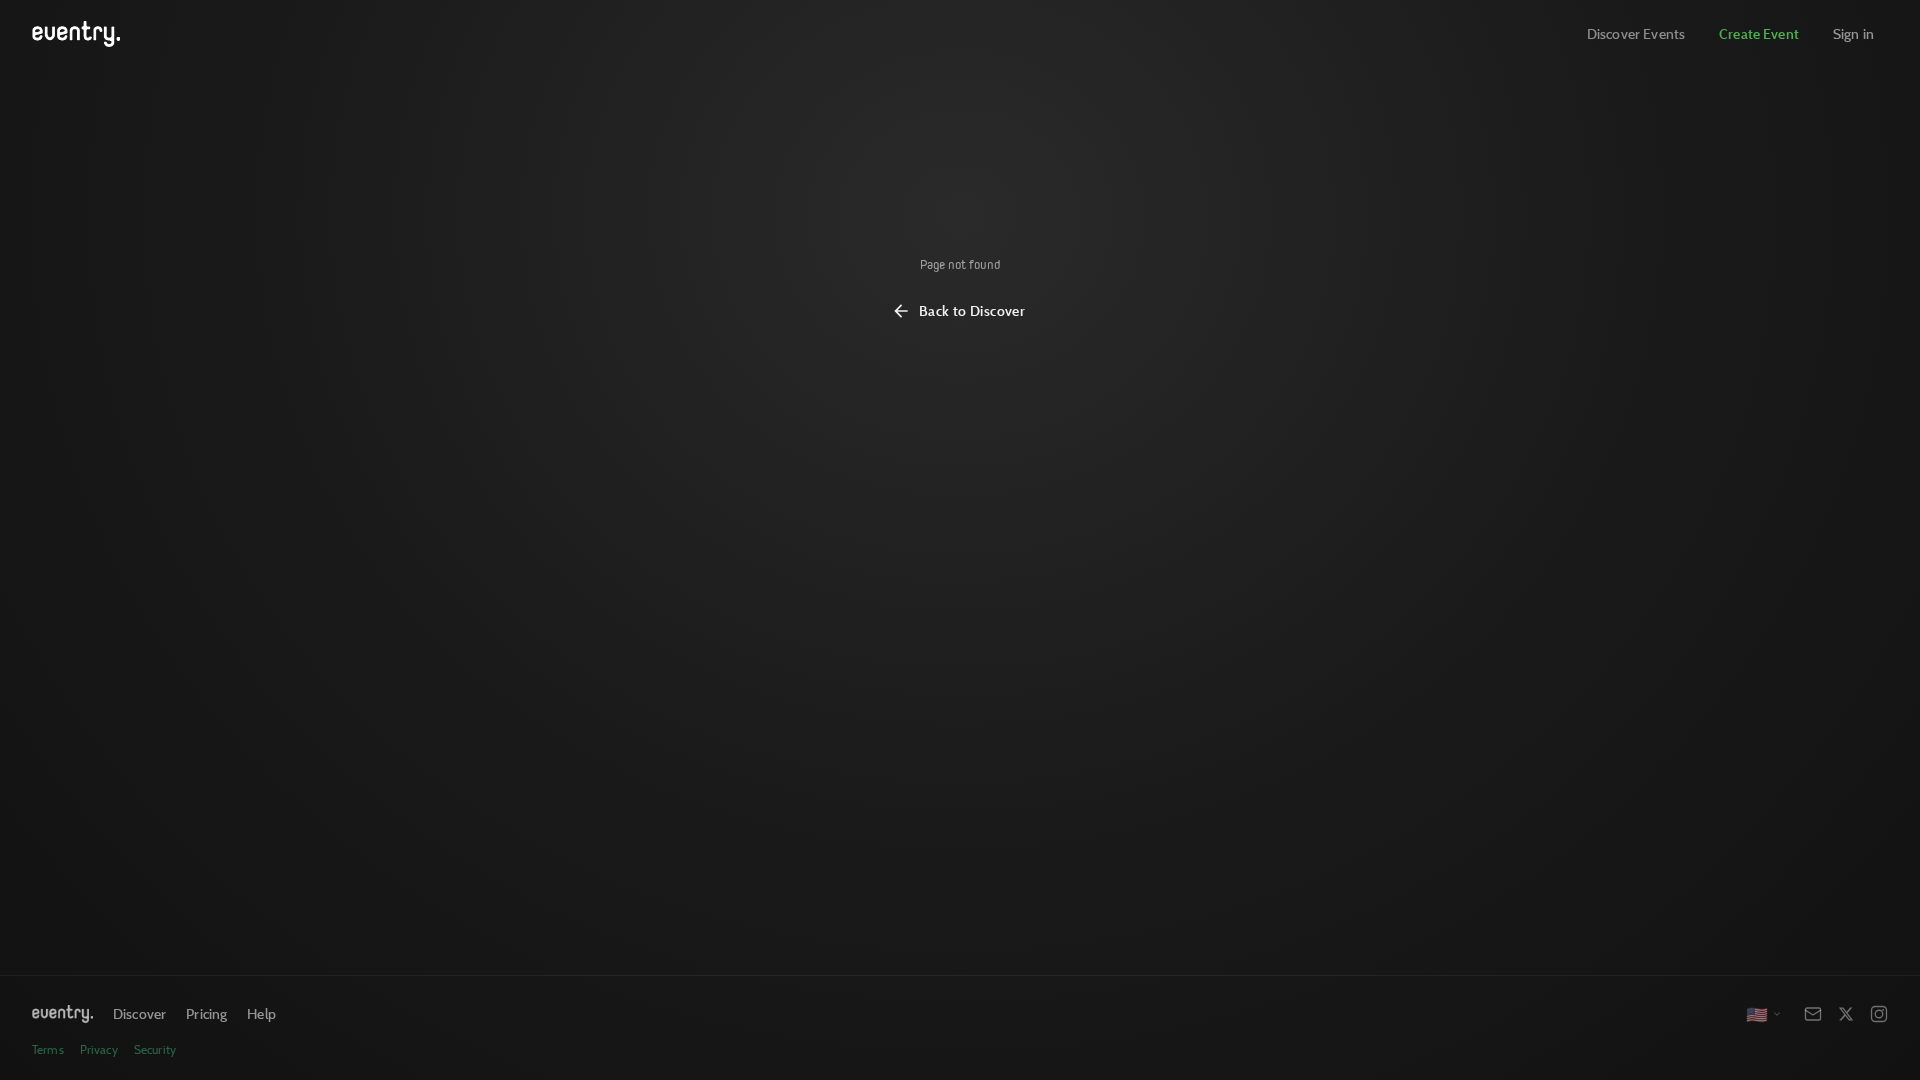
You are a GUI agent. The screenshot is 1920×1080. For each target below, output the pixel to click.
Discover (139, 1013)
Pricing (206, 1013)
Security (155, 1049)
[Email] (1813, 1014)
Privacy (99, 1049)
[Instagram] (1879, 1014)
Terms (48, 1049)
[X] (1846, 1014)
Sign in (1853, 33)
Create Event (1759, 33)
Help (261, 1013)
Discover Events (1636, 33)
